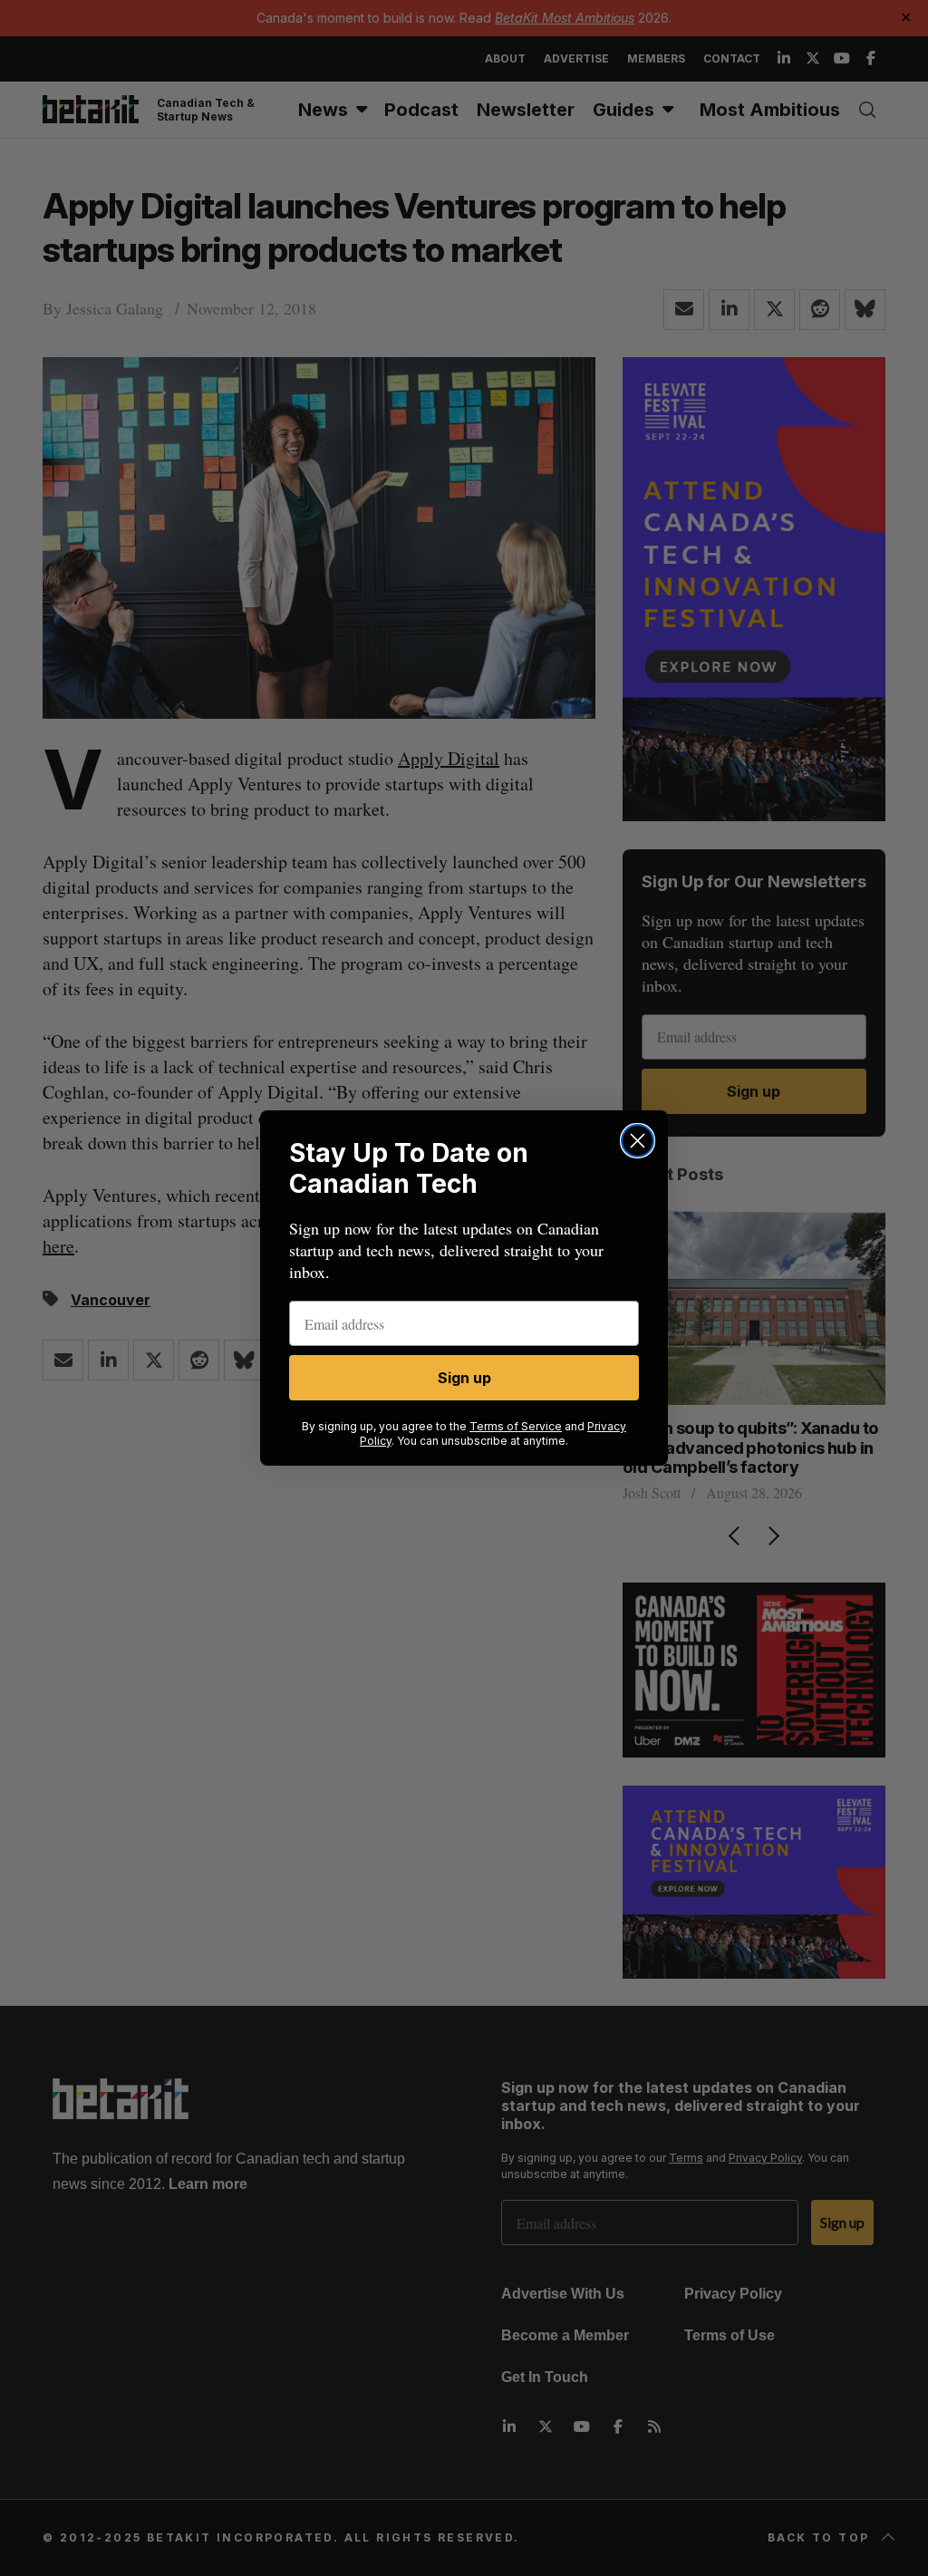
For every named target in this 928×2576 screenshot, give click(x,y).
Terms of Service (516, 1426)
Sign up (464, 1378)
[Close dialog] (638, 1141)
